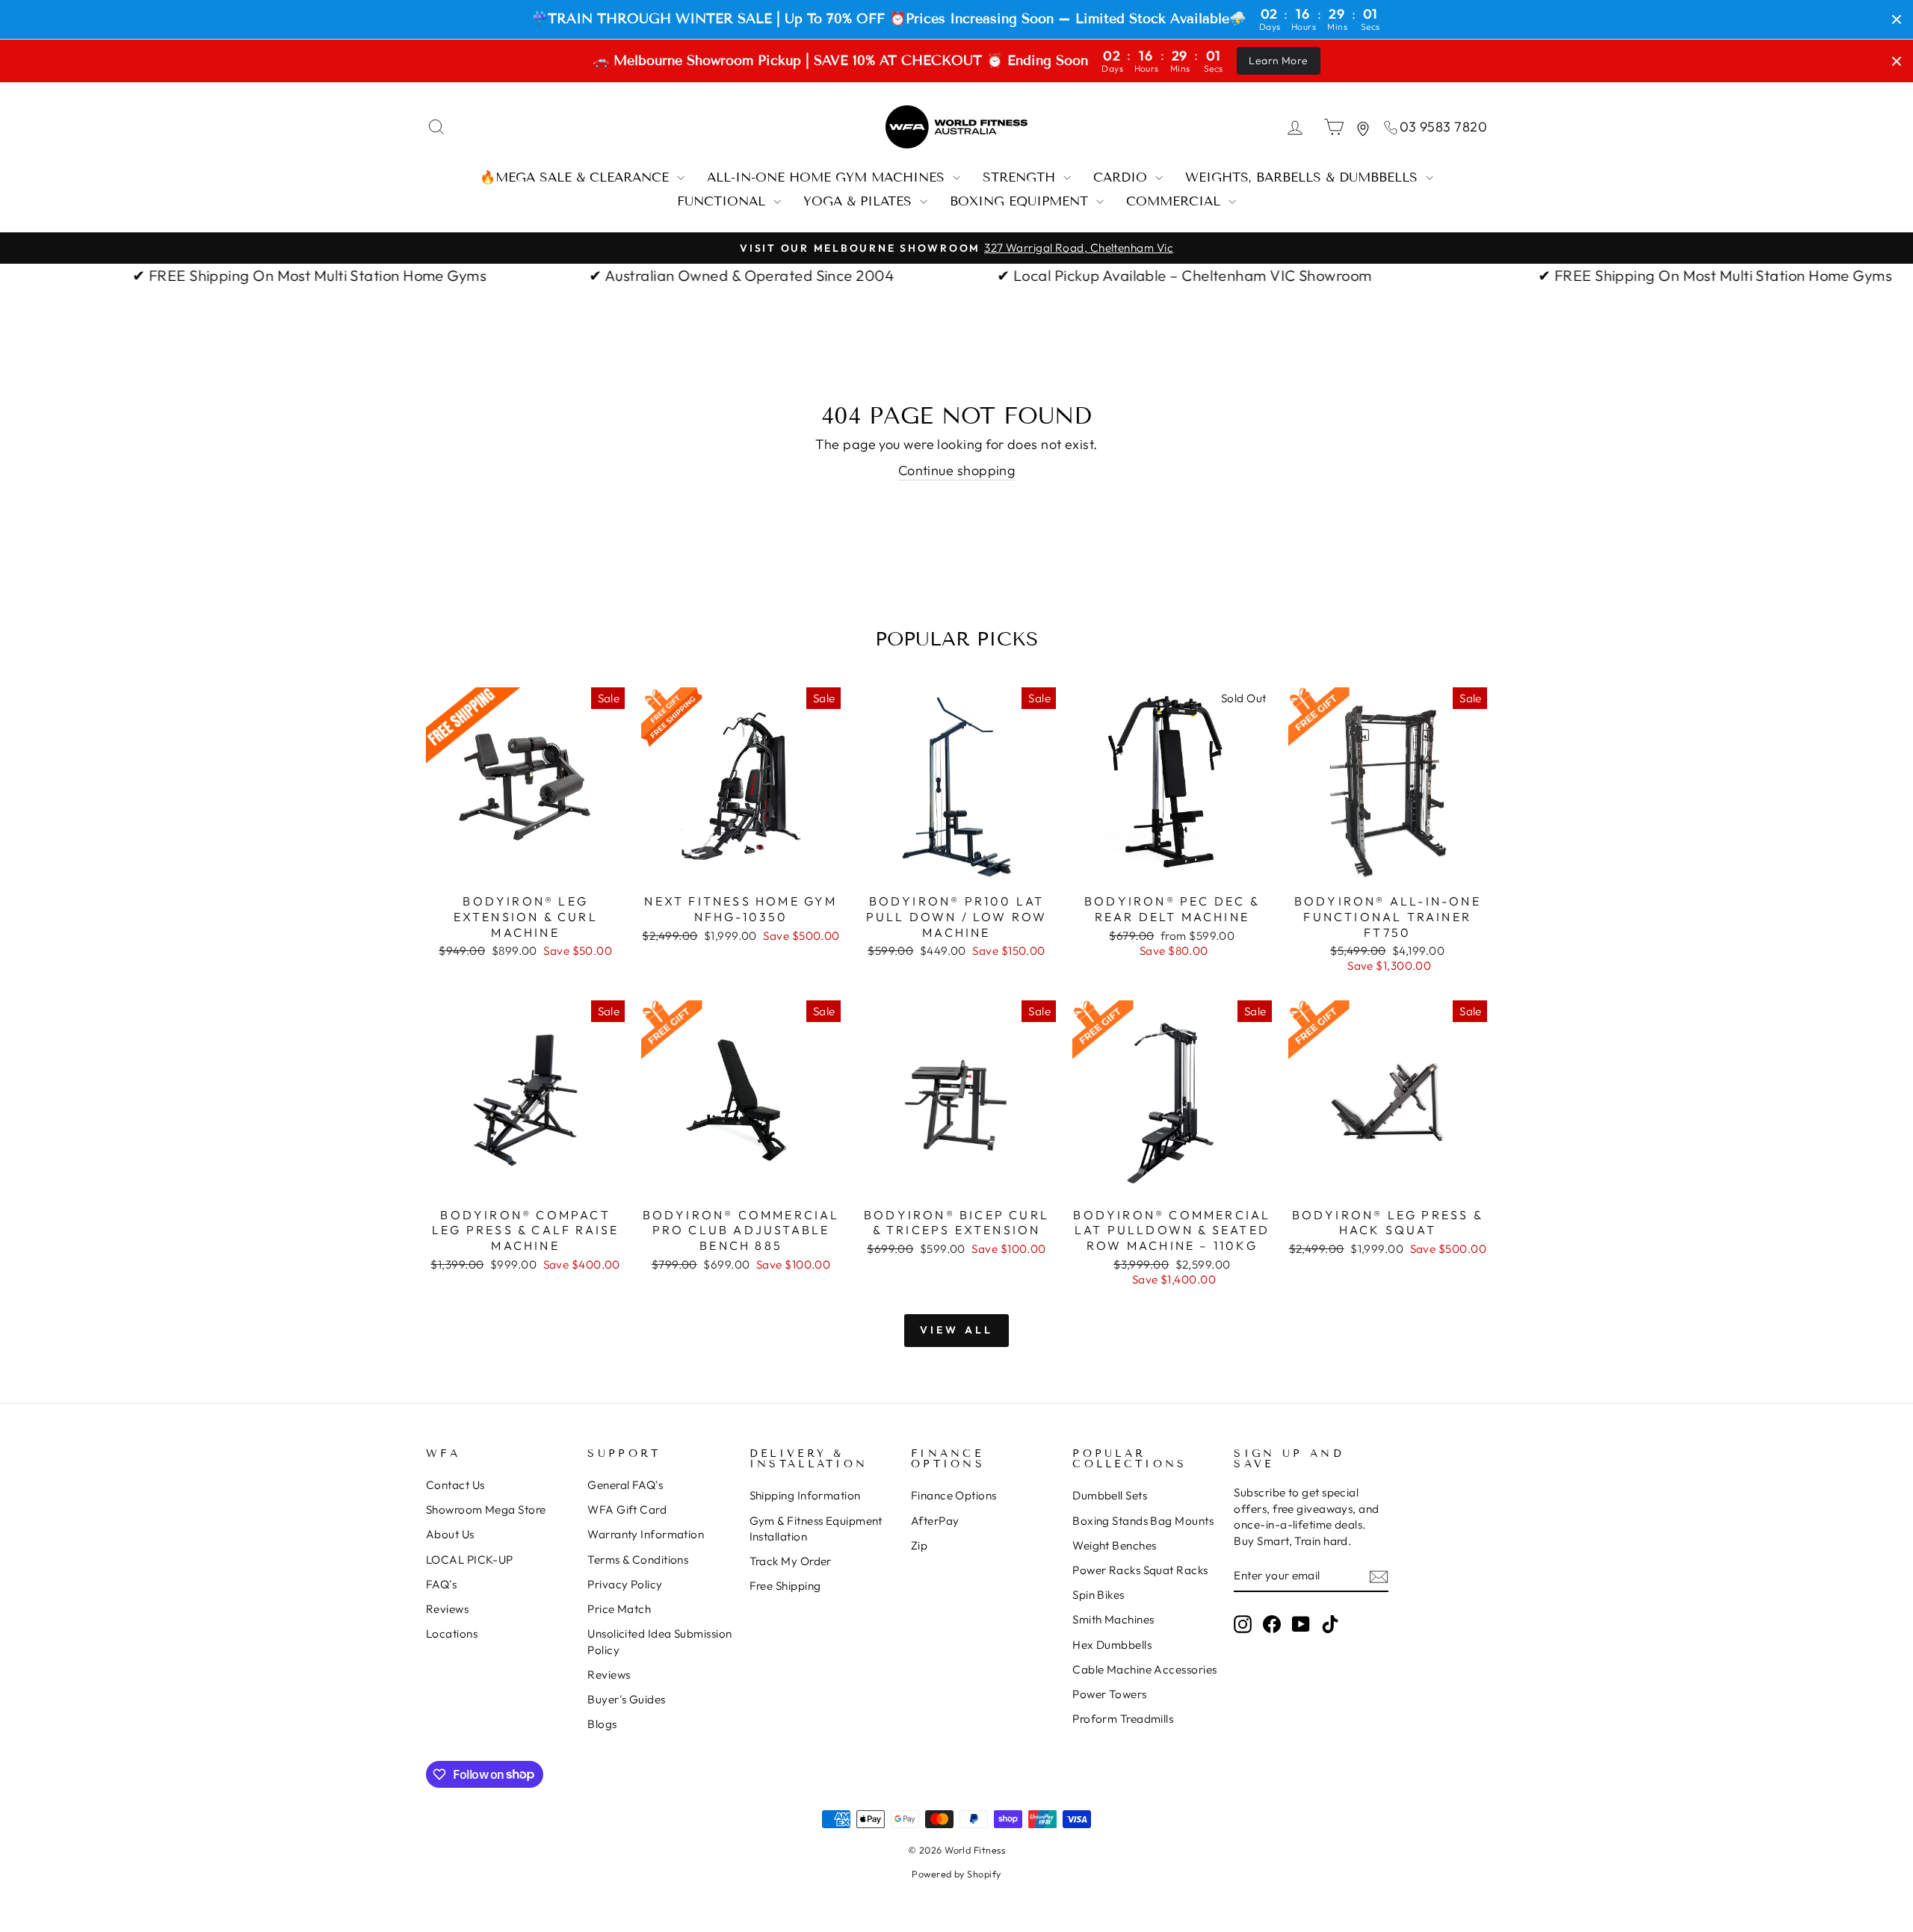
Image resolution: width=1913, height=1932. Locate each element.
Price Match (619, 1609)
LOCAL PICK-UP (470, 1560)
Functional (723, 201)
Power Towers (1109, 1694)
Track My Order (791, 1561)
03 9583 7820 (1443, 127)
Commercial (1175, 201)
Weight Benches (1114, 1545)
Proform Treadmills (1123, 1719)
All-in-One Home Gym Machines (828, 177)
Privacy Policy (625, 1584)
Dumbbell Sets (1110, 1495)
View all (957, 1330)
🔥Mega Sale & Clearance (577, 177)
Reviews (447, 1609)
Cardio (1122, 177)
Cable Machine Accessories (1144, 1669)
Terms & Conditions (638, 1560)
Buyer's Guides (626, 1699)
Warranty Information (646, 1534)
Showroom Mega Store (486, 1510)
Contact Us (455, 1485)
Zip (919, 1545)
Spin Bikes (1098, 1595)
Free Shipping (785, 1586)
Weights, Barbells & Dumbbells (1304, 177)
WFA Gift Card (627, 1510)
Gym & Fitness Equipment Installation (816, 1529)
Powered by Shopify (956, 1874)
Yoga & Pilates (860, 201)
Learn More (1279, 61)
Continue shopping (957, 470)
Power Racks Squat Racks (1140, 1570)
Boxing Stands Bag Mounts (1143, 1521)
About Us (450, 1534)
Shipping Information (805, 1495)
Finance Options (954, 1495)
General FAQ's (625, 1485)
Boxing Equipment (1021, 201)
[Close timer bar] (1897, 19)
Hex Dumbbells (1112, 1645)
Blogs (602, 1724)
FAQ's (441, 1584)
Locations (452, 1634)
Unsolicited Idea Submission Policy (659, 1641)
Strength (1021, 177)
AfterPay (935, 1521)
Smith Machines (1113, 1619)
